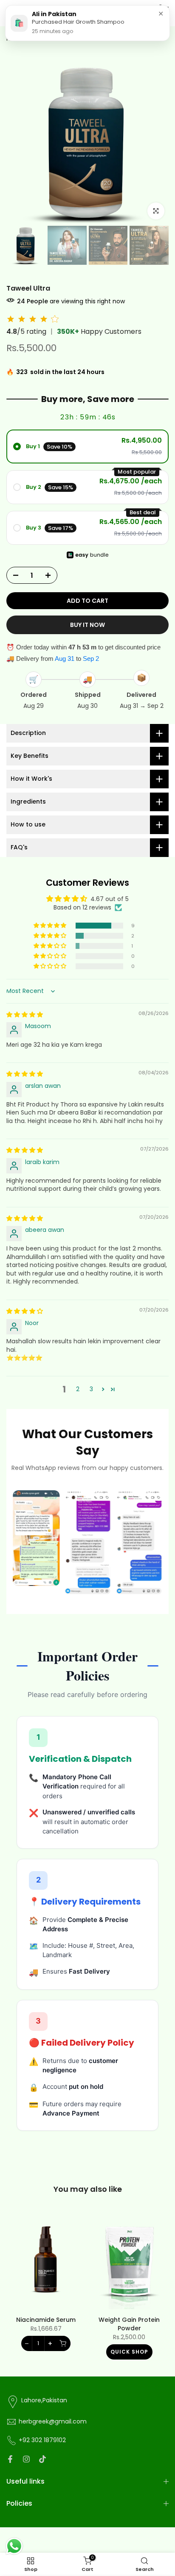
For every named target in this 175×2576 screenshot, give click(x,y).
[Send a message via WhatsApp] (14, 2546)
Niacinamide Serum (46, 2320)
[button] (51, 926)
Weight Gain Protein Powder (129, 2324)
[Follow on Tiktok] (42, 2459)
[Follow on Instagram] (26, 2459)
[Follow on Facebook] (10, 2459)
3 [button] (91, 1389)
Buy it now (87, 625)
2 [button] (78, 1389)
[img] (25, 1015)
